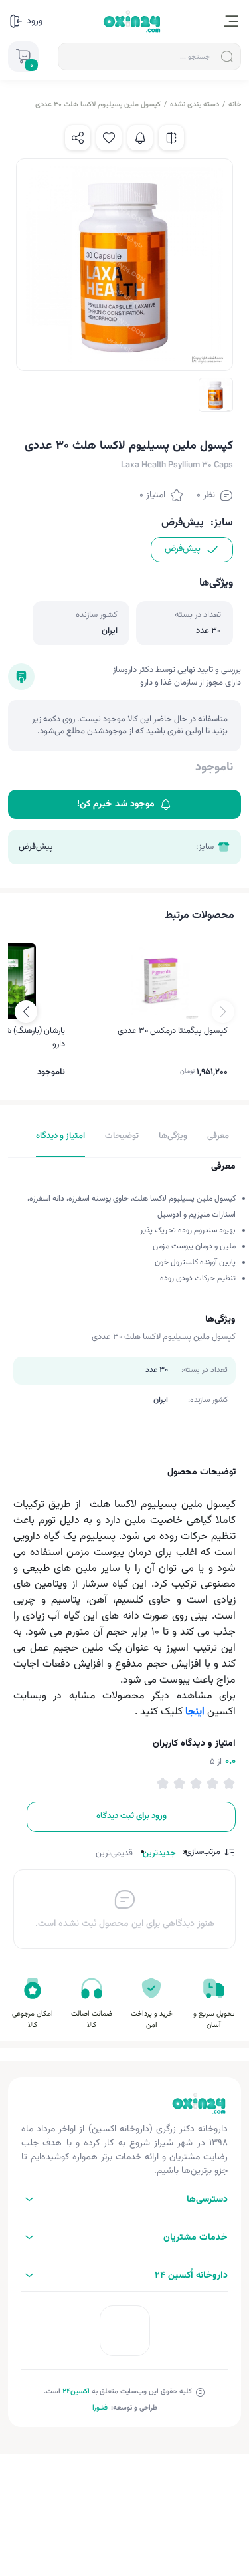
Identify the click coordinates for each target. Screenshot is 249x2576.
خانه (235, 105)
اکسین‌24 (76, 2392)
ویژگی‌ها (173, 1136)
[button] (26, 1012)
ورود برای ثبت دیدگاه (131, 1816)
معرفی (218, 1136)
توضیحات (122, 1136)
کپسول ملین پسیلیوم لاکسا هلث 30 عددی (98, 105)
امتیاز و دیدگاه (60, 1136)
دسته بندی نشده (195, 105)
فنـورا (100, 2408)
